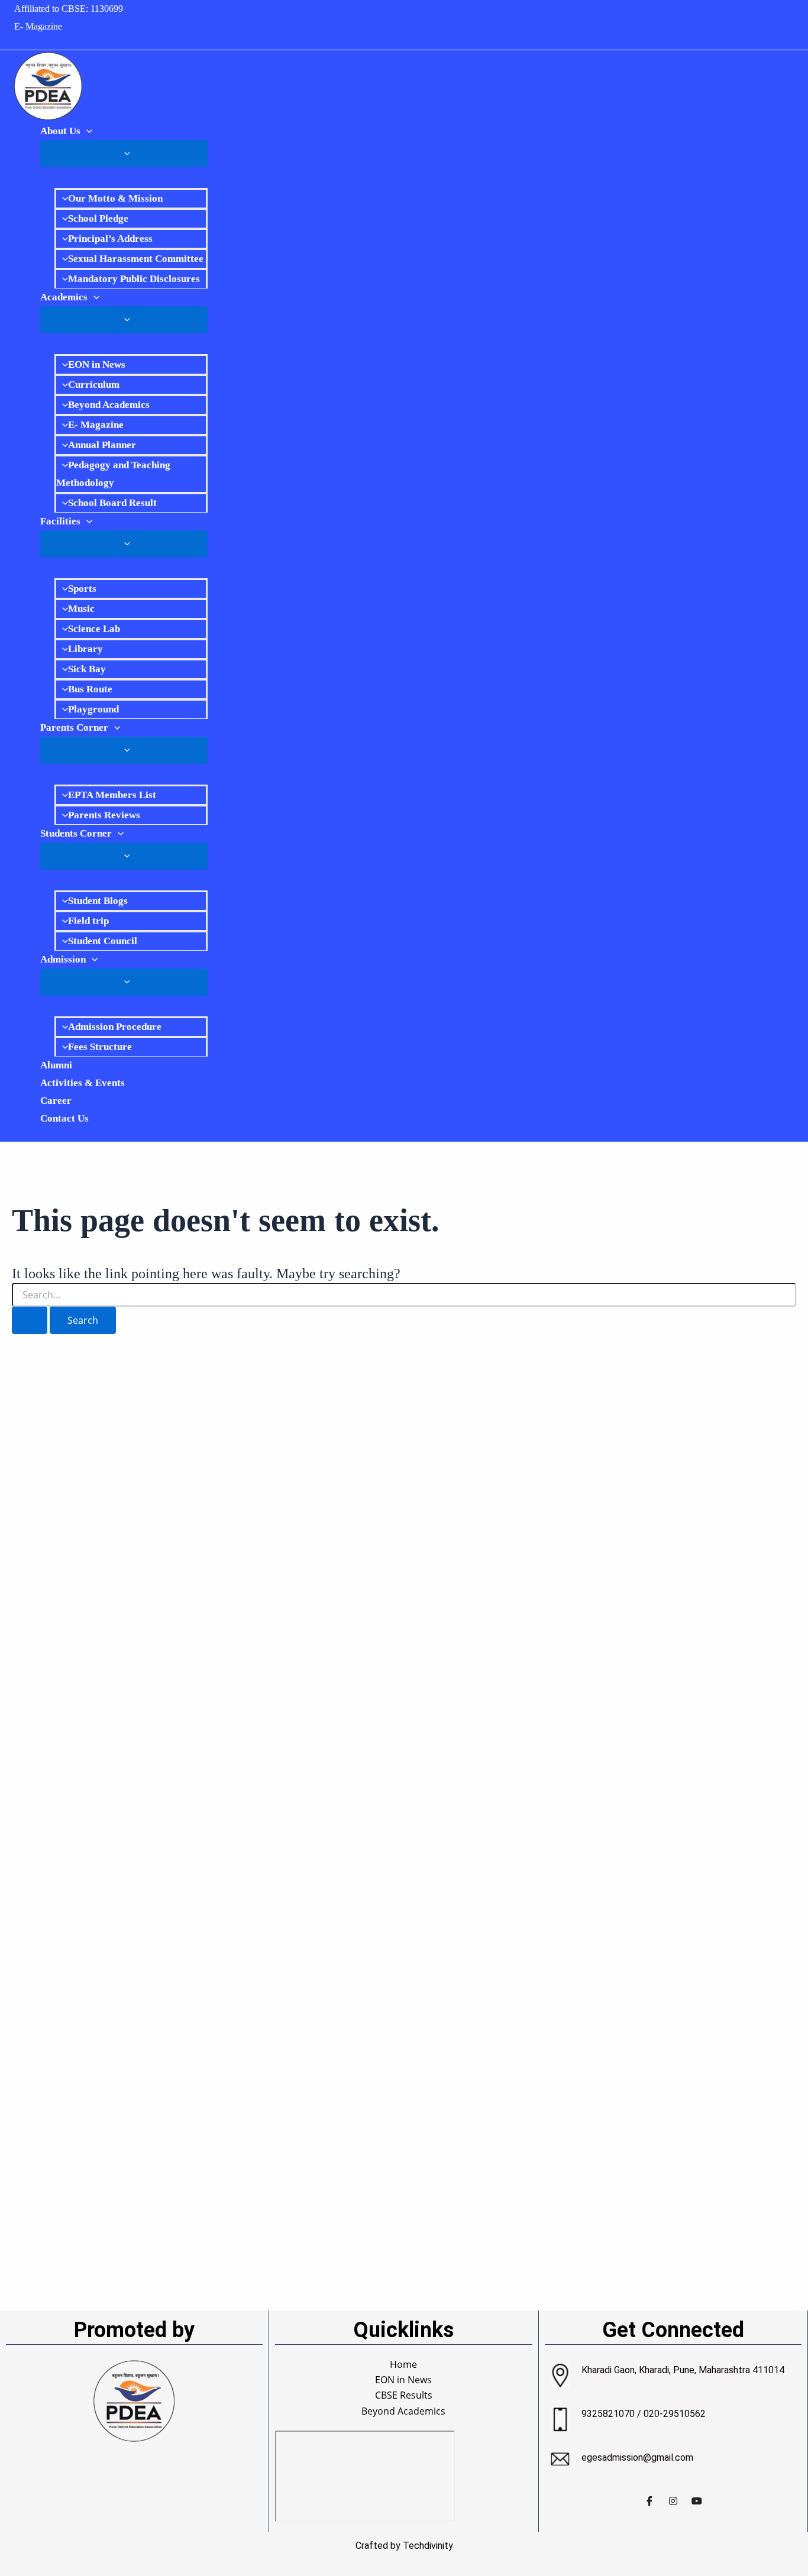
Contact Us (64, 1118)
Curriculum (94, 385)
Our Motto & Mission (115, 198)
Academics (64, 297)
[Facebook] (649, 2500)
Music (81, 609)
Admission (63, 959)
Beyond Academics (109, 405)
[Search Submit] (30, 1320)
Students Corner (76, 833)
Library (85, 649)
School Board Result (112, 503)
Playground (93, 709)
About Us (60, 131)
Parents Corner (74, 728)
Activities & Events (83, 1083)
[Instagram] (673, 2500)
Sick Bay (87, 669)
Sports (82, 589)
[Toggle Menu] (124, 154)
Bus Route (90, 689)
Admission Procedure (115, 1027)
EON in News (97, 364)
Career (56, 1101)
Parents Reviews (104, 815)
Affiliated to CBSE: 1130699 (69, 9)
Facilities (60, 521)
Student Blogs (98, 901)
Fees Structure (100, 1047)
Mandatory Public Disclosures (134, 279)
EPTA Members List (112, 795)
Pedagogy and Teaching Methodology (113, 474)
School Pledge (98, 218)
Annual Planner (102, 445)
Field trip (88, 921)
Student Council (103, 941)
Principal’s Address (110, 239)
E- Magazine (38, 26)
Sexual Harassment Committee (136, 259)
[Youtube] (697, 2500)
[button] (86, 131)
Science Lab (94, 629)
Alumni (56, 1065)
